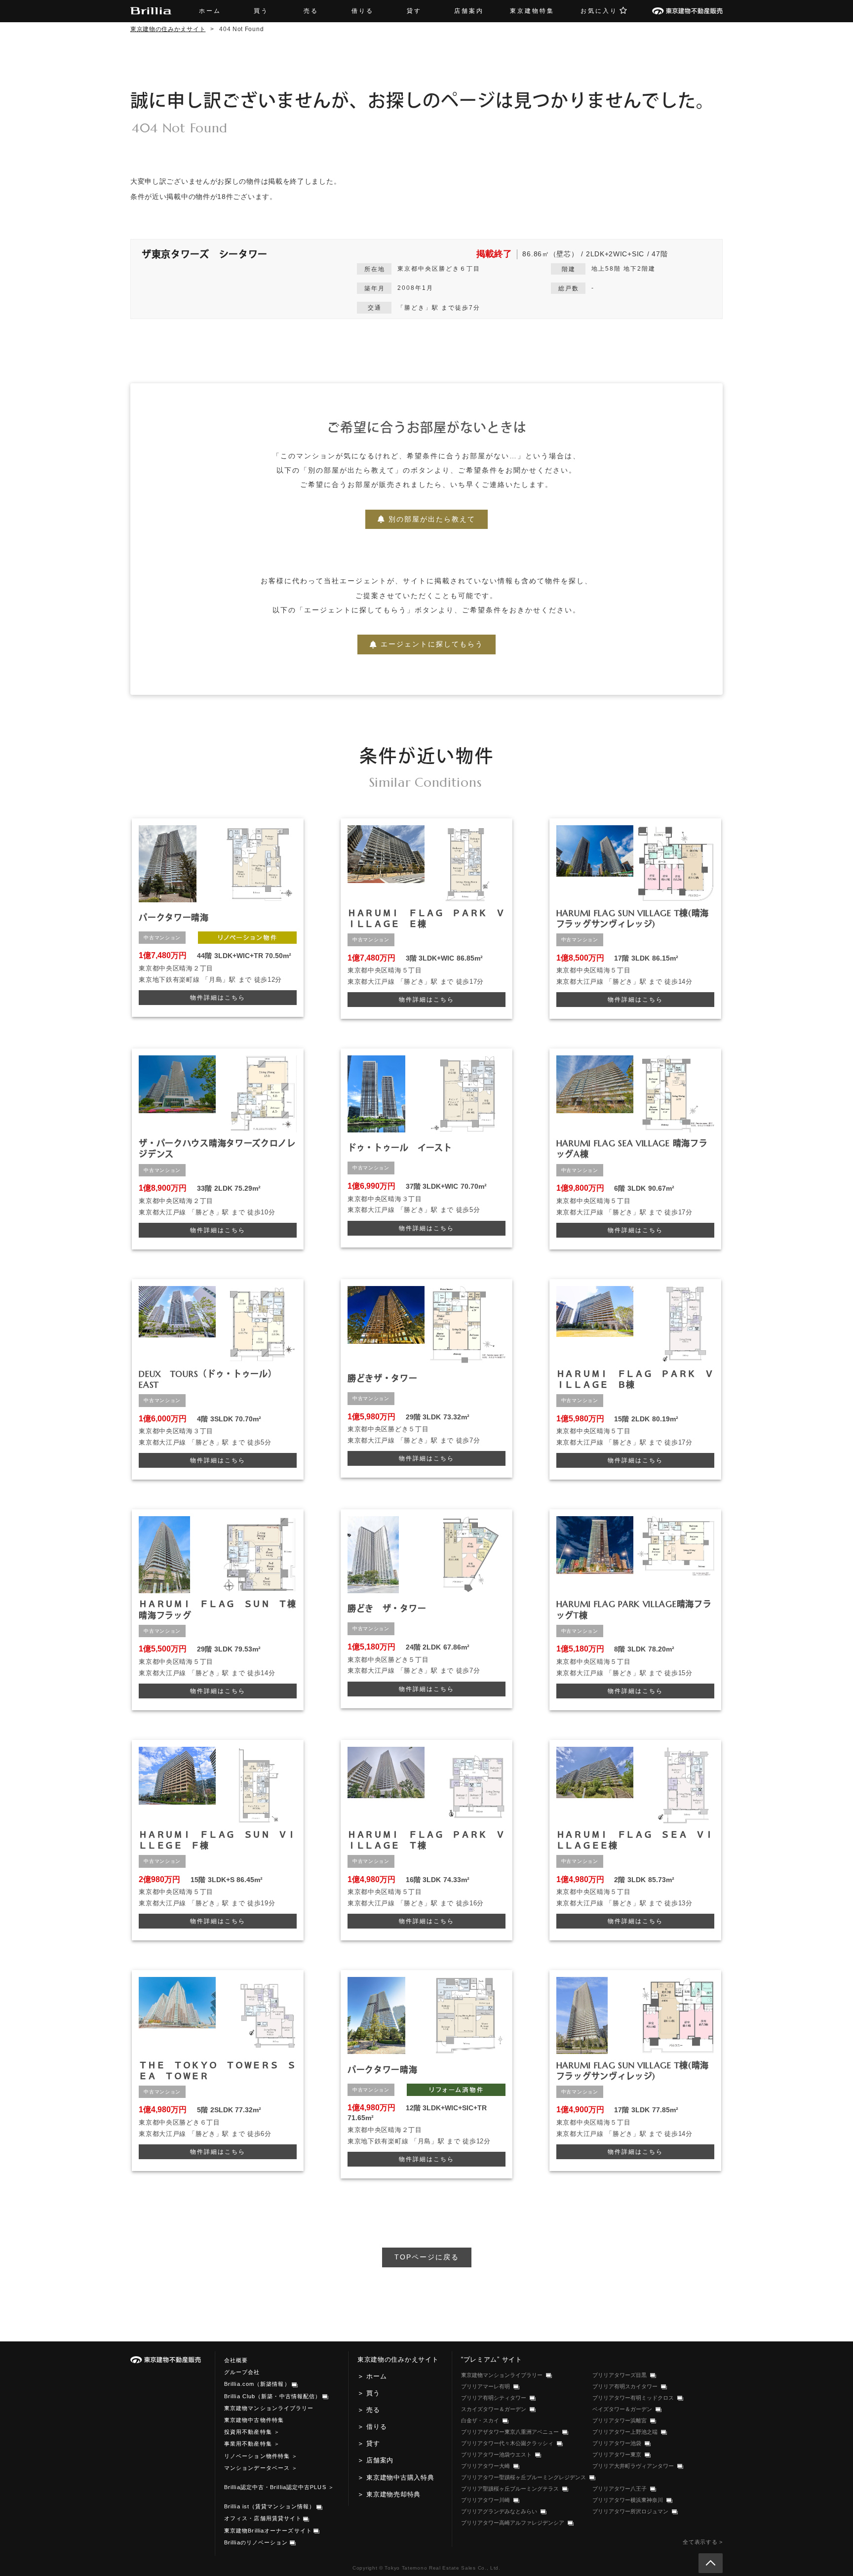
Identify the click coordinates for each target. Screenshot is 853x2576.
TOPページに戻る (427, 2257)
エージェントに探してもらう (432, 644)
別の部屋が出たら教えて (432, 519)
